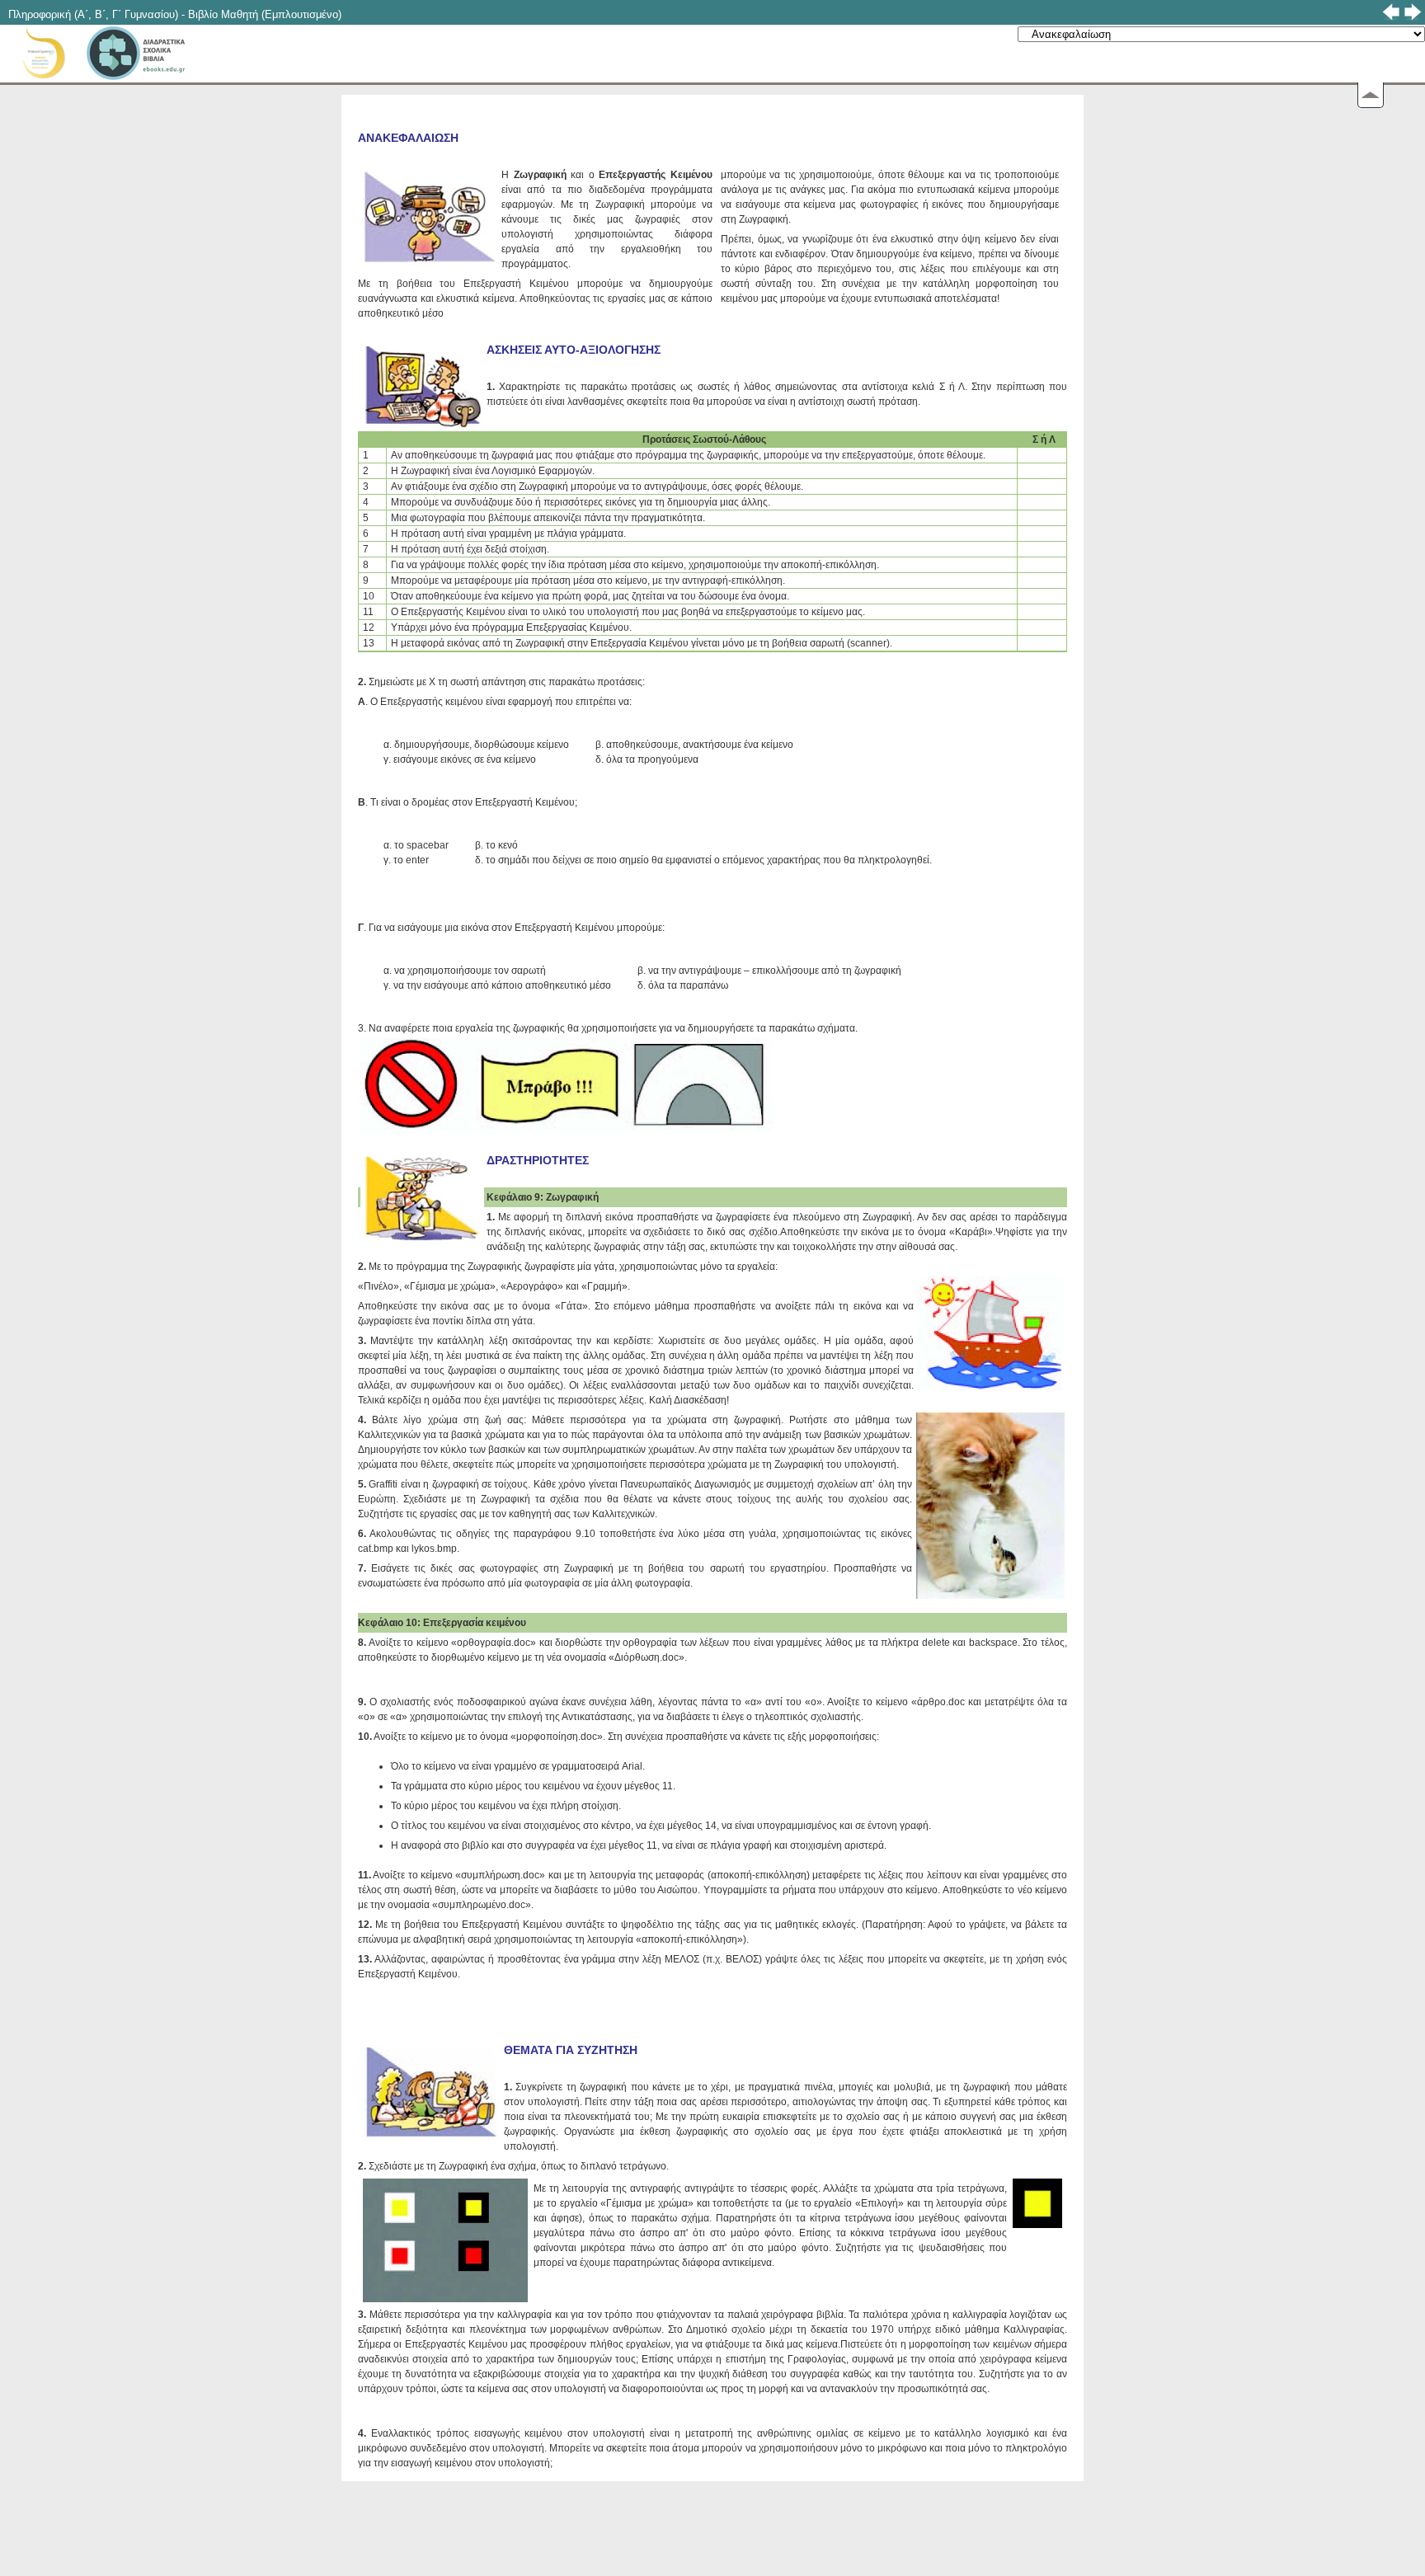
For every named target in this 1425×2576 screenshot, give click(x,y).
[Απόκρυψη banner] (1371, 95)
